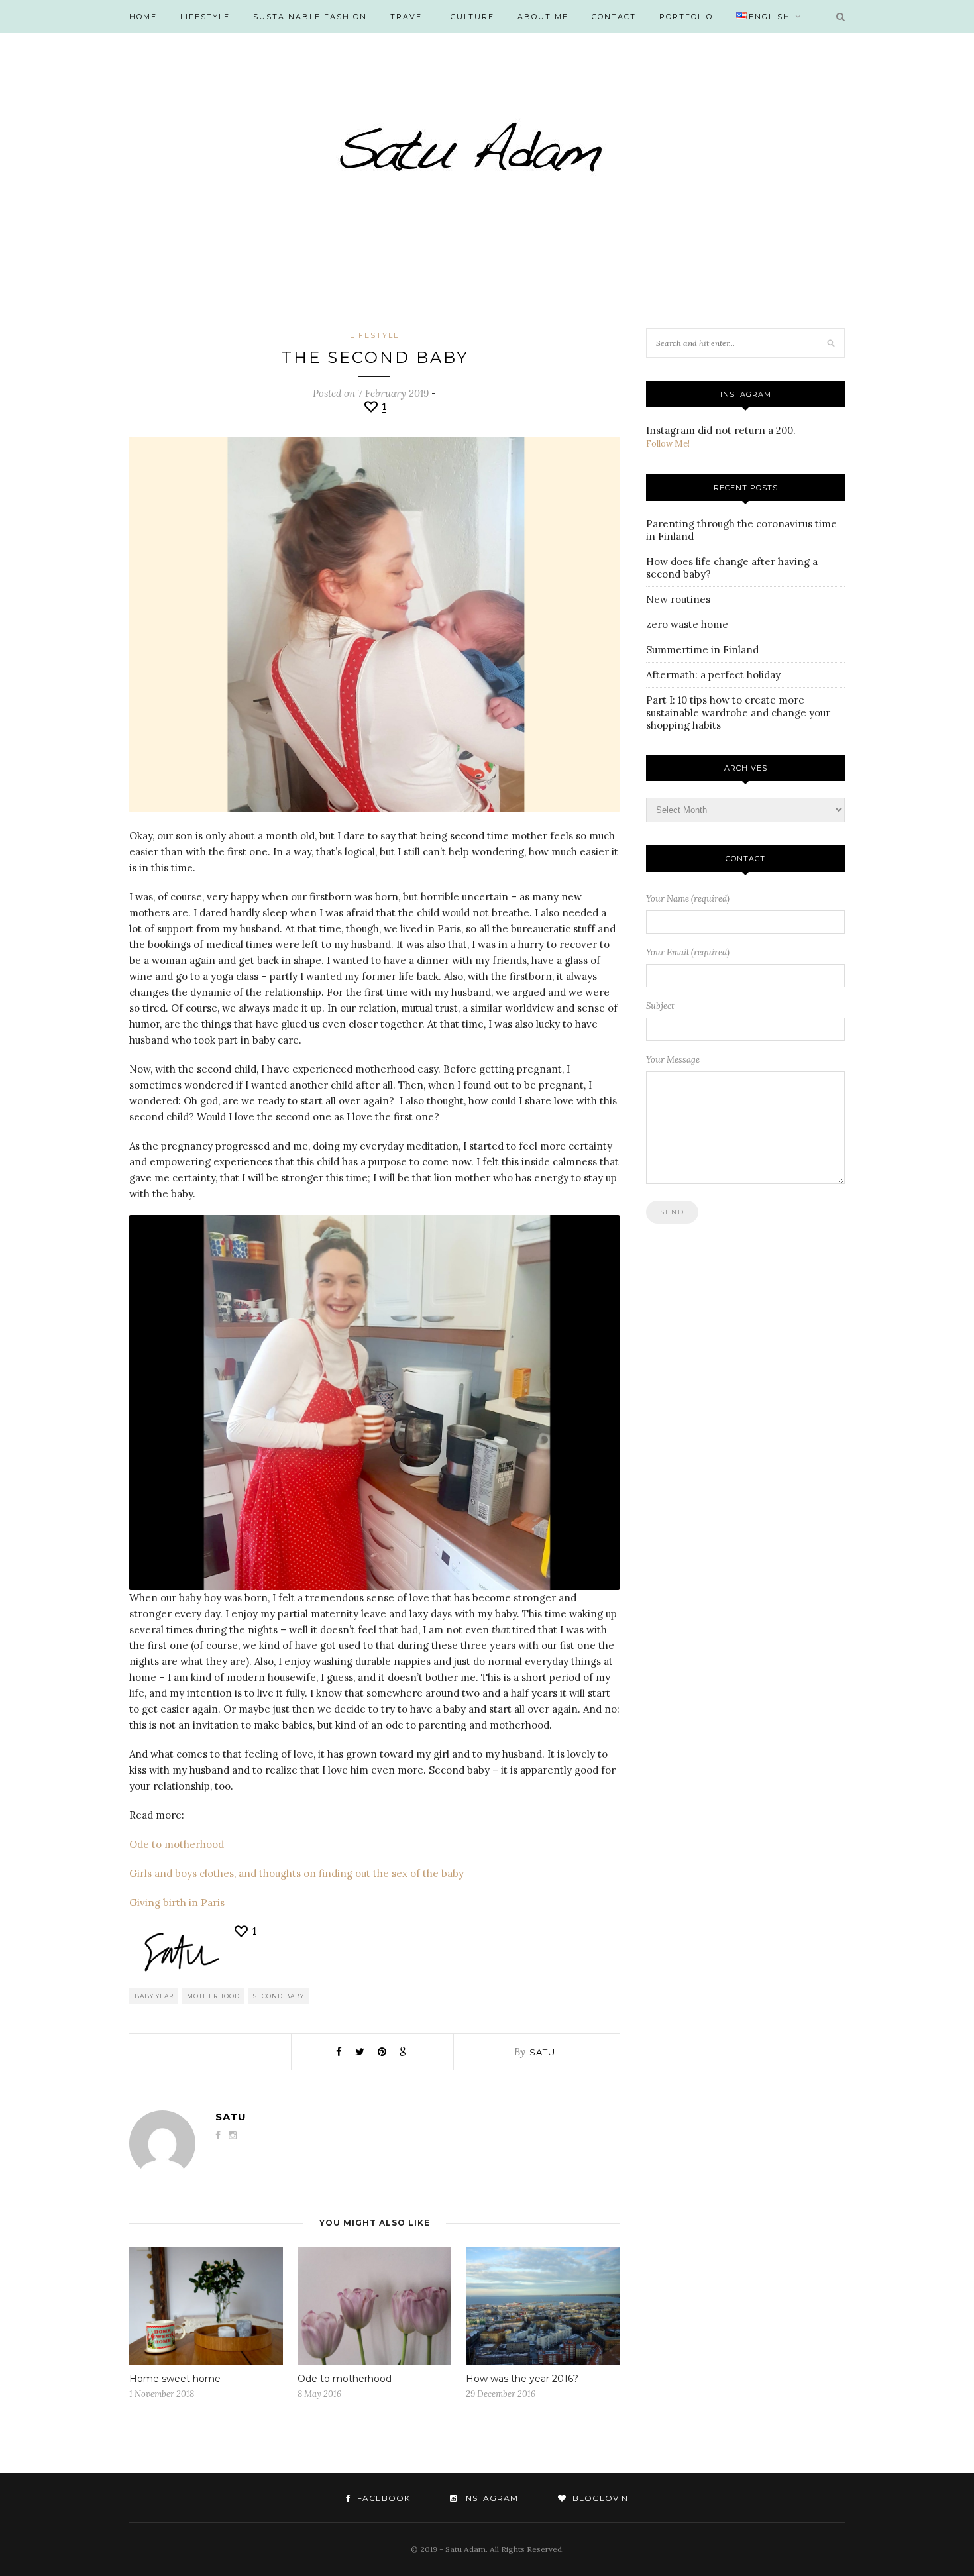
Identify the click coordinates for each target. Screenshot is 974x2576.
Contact (614, 17)
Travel (409, 17)
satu (542, 2052)
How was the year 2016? (522, 2379)
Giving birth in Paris (177, 1903)
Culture (472, 17)
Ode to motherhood (177, 1844)
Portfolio (686, 17)
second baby (279, 1996)
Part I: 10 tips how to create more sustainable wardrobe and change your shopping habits (738, 713)
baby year (154, 1996)
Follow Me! (668, 444)
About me (543, 17)
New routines (678, 599)
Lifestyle (205, 17)
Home (143, 17)
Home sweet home (175, 2379)
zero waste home (687, 624)
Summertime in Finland (702, 650)
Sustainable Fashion (310, 17)
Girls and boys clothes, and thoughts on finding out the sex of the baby (297, 1873)
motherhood (213, 1996)
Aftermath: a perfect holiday (713, 675)
